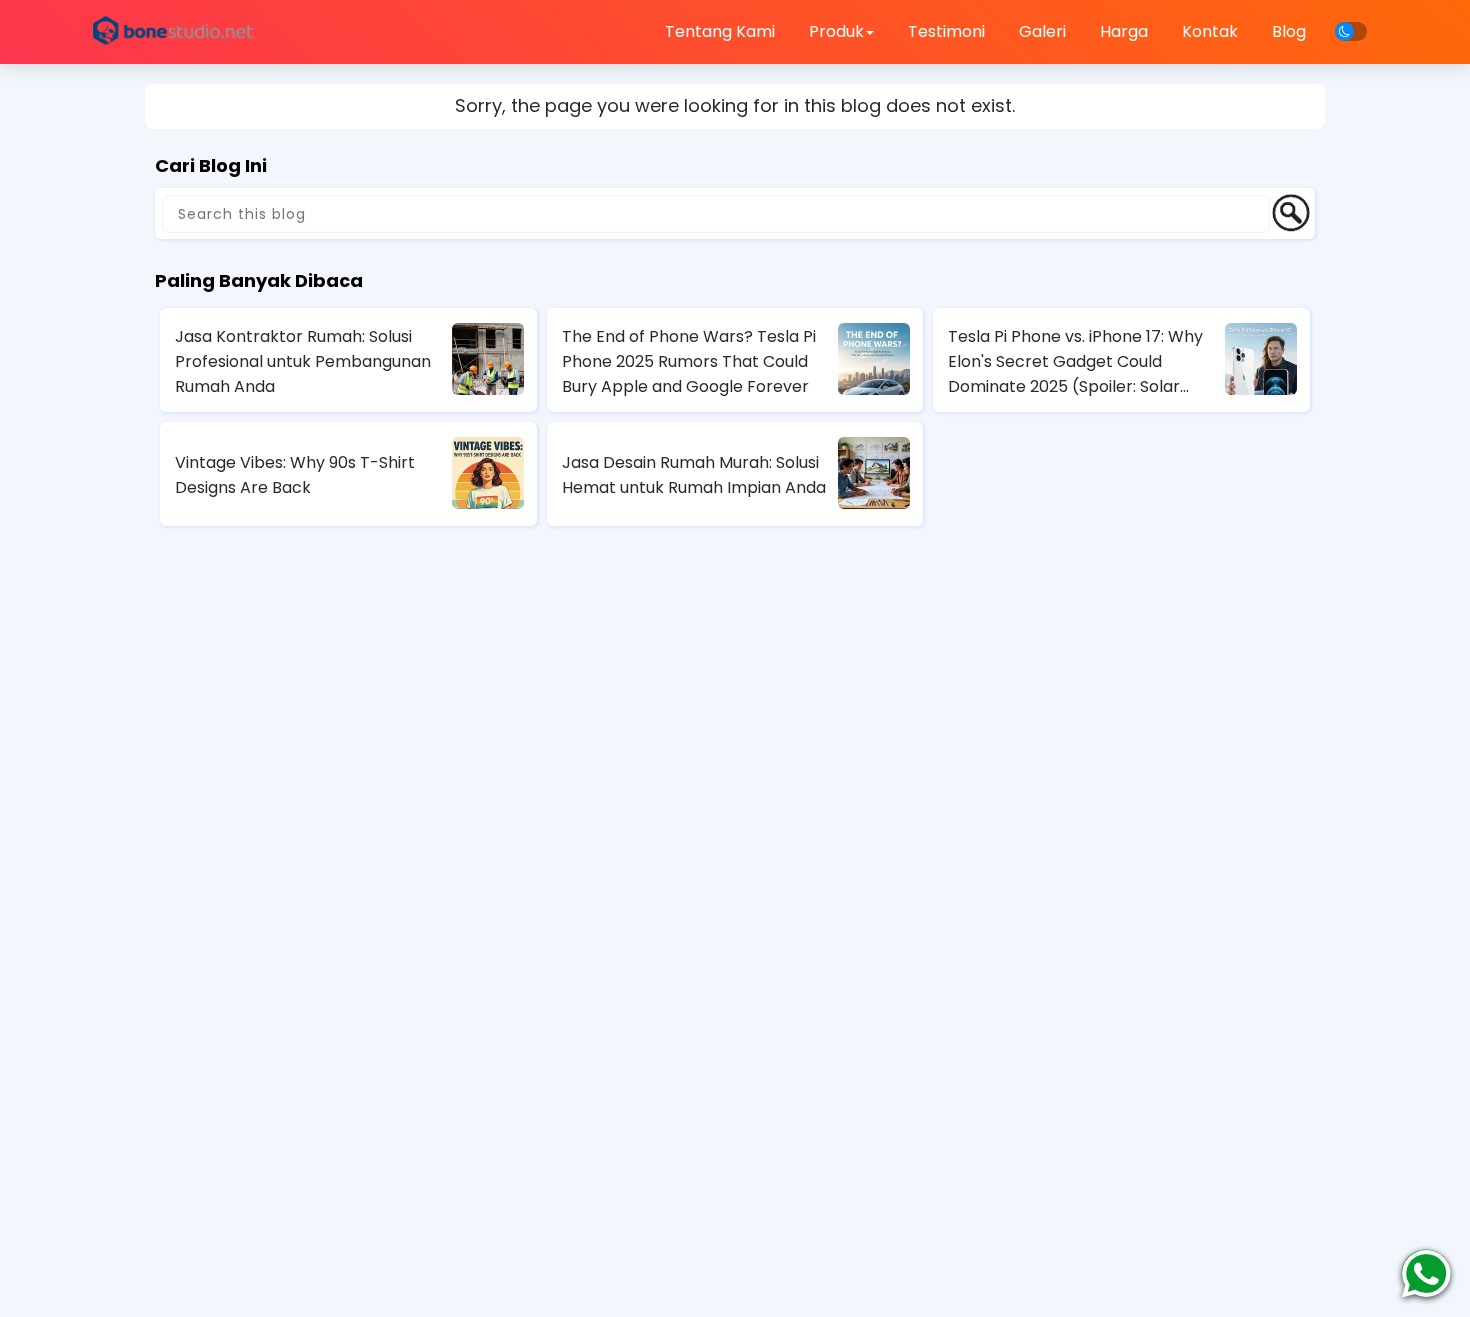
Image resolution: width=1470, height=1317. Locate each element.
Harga (1124, 31)
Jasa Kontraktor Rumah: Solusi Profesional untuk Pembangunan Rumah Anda (303, 361)
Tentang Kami (720, 31)
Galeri (1042, 31)
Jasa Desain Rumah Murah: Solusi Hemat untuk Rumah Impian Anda (694, 475)
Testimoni (946, 31)
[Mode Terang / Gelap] (1351, 31)
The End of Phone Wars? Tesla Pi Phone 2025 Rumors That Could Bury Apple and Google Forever (689, 361)
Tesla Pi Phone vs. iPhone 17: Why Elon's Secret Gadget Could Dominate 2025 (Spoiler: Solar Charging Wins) (1075, 362)
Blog (1289, 31)
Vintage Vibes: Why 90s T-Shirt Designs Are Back (295, 475)
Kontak (1210, 31)
